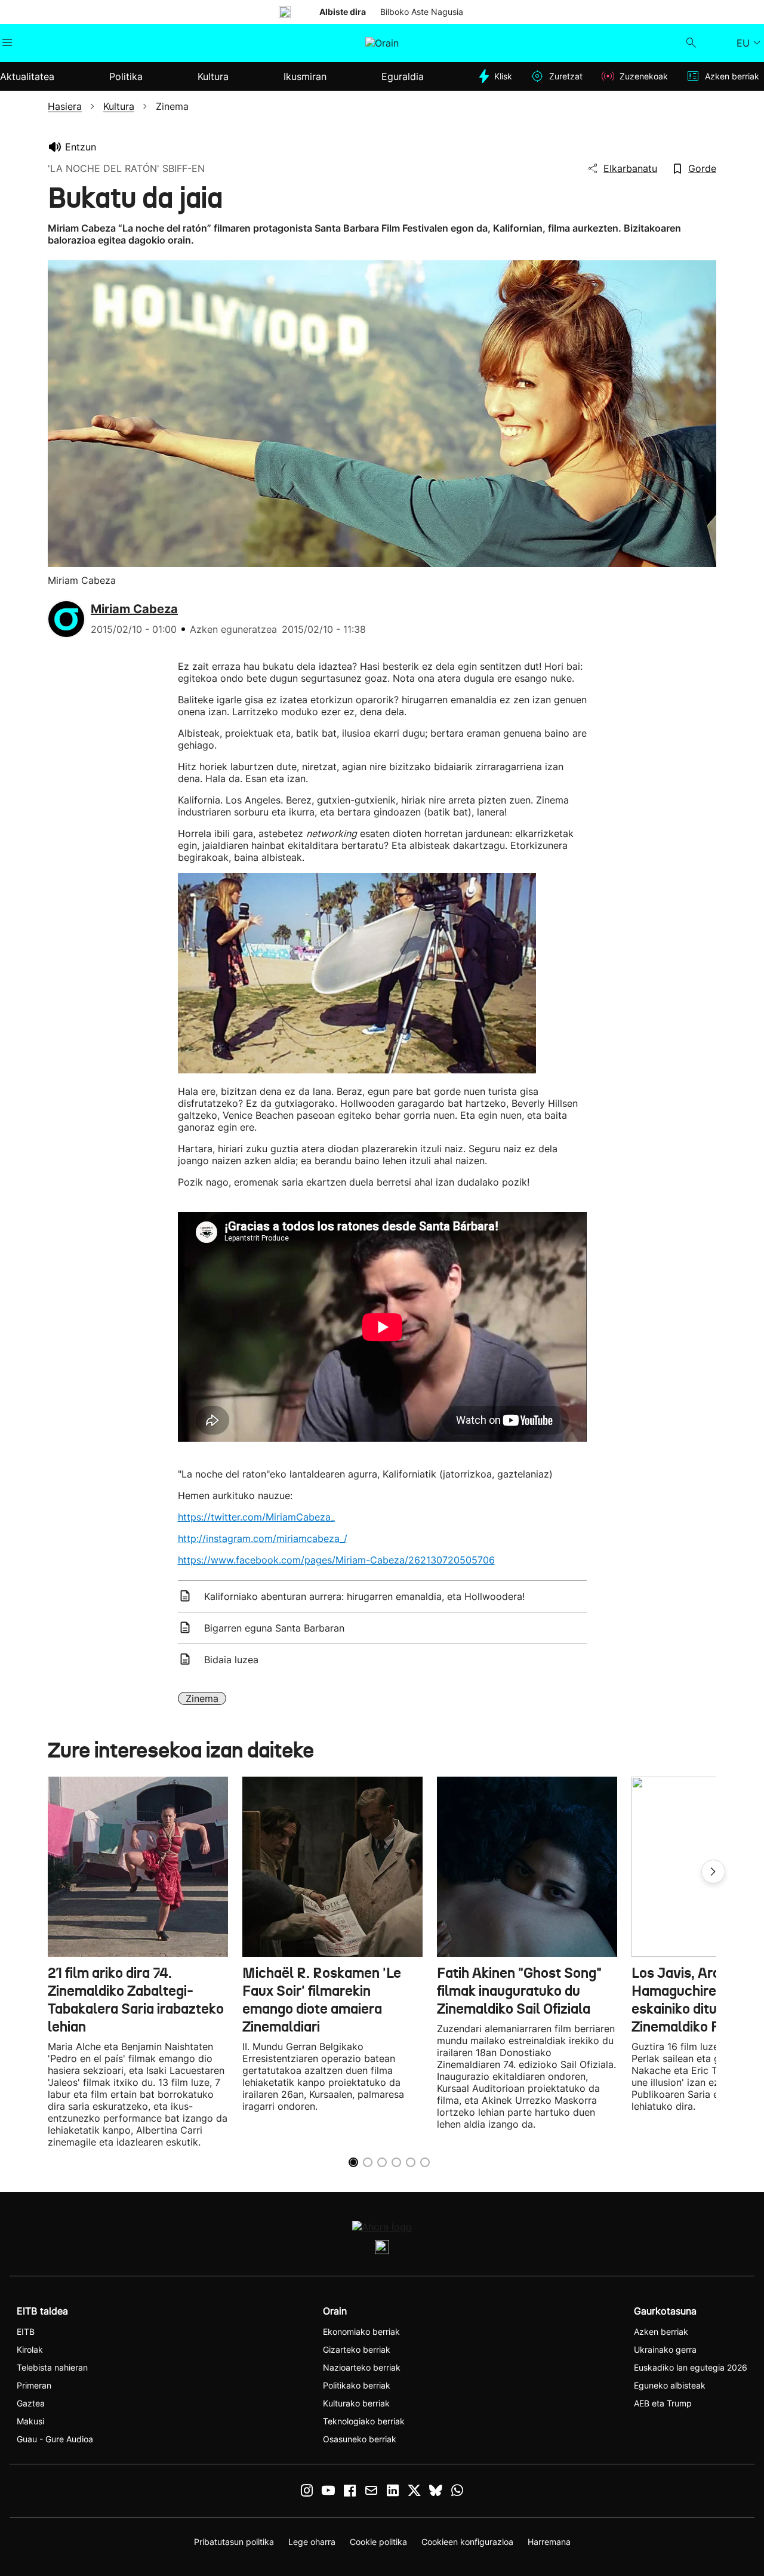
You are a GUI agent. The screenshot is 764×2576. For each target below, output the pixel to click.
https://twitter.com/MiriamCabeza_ (256, 1517)
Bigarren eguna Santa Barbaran (274, 1628)
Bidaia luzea (231, 1660)
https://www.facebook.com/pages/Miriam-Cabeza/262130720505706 (336, 1560)
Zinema (202, 1698)
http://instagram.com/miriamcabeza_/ (263, 1538)
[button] (713, 1872)
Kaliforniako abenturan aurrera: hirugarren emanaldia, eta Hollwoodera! (364, 1596)
